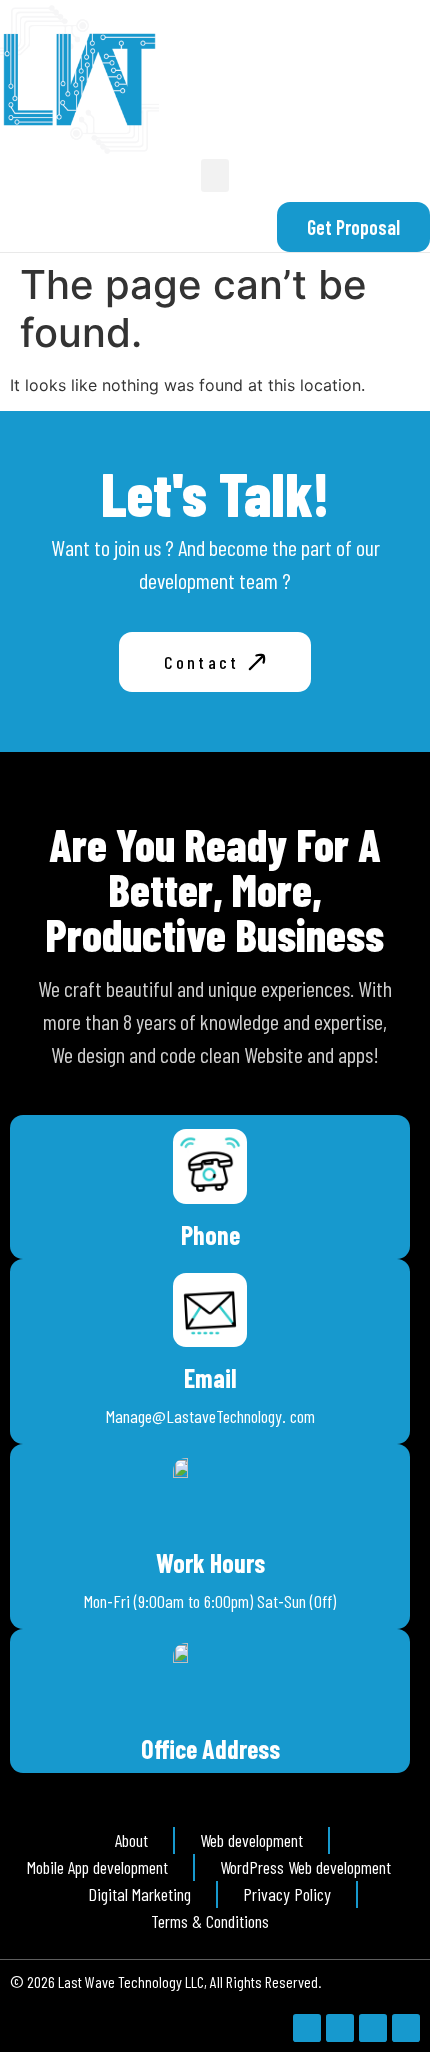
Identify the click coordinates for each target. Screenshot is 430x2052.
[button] (215, 175)
